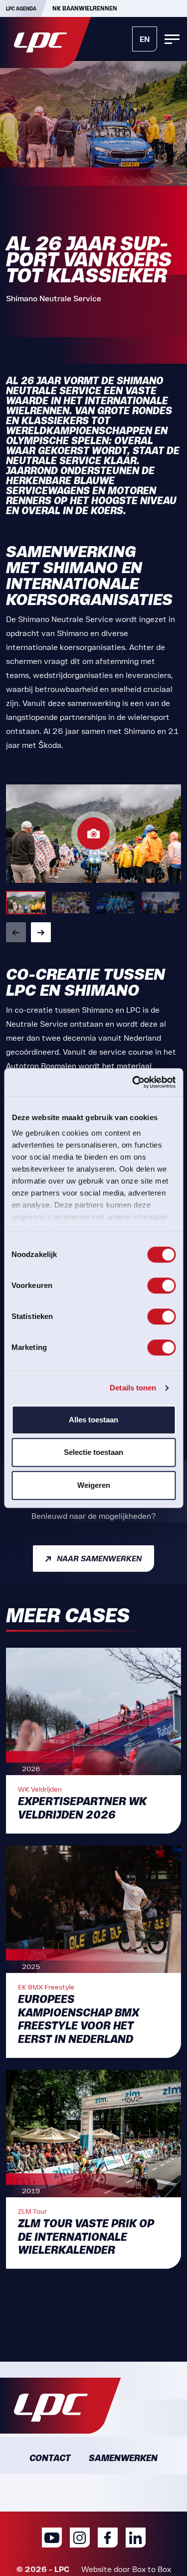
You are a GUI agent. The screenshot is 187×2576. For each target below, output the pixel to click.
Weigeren (94, 1485)
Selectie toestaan (93, 1452)
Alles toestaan (93, 1420)
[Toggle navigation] (172, 39)
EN (145, 39)
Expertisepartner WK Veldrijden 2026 (82, 1808)
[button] (16, 932)
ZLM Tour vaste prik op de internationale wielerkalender (86, 2237)
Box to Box (152, 2569)
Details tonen (133, 1388)
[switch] (161, 1286)
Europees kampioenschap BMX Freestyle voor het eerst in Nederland (79, 2019)
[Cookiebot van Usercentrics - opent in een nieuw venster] (133, 1082)
